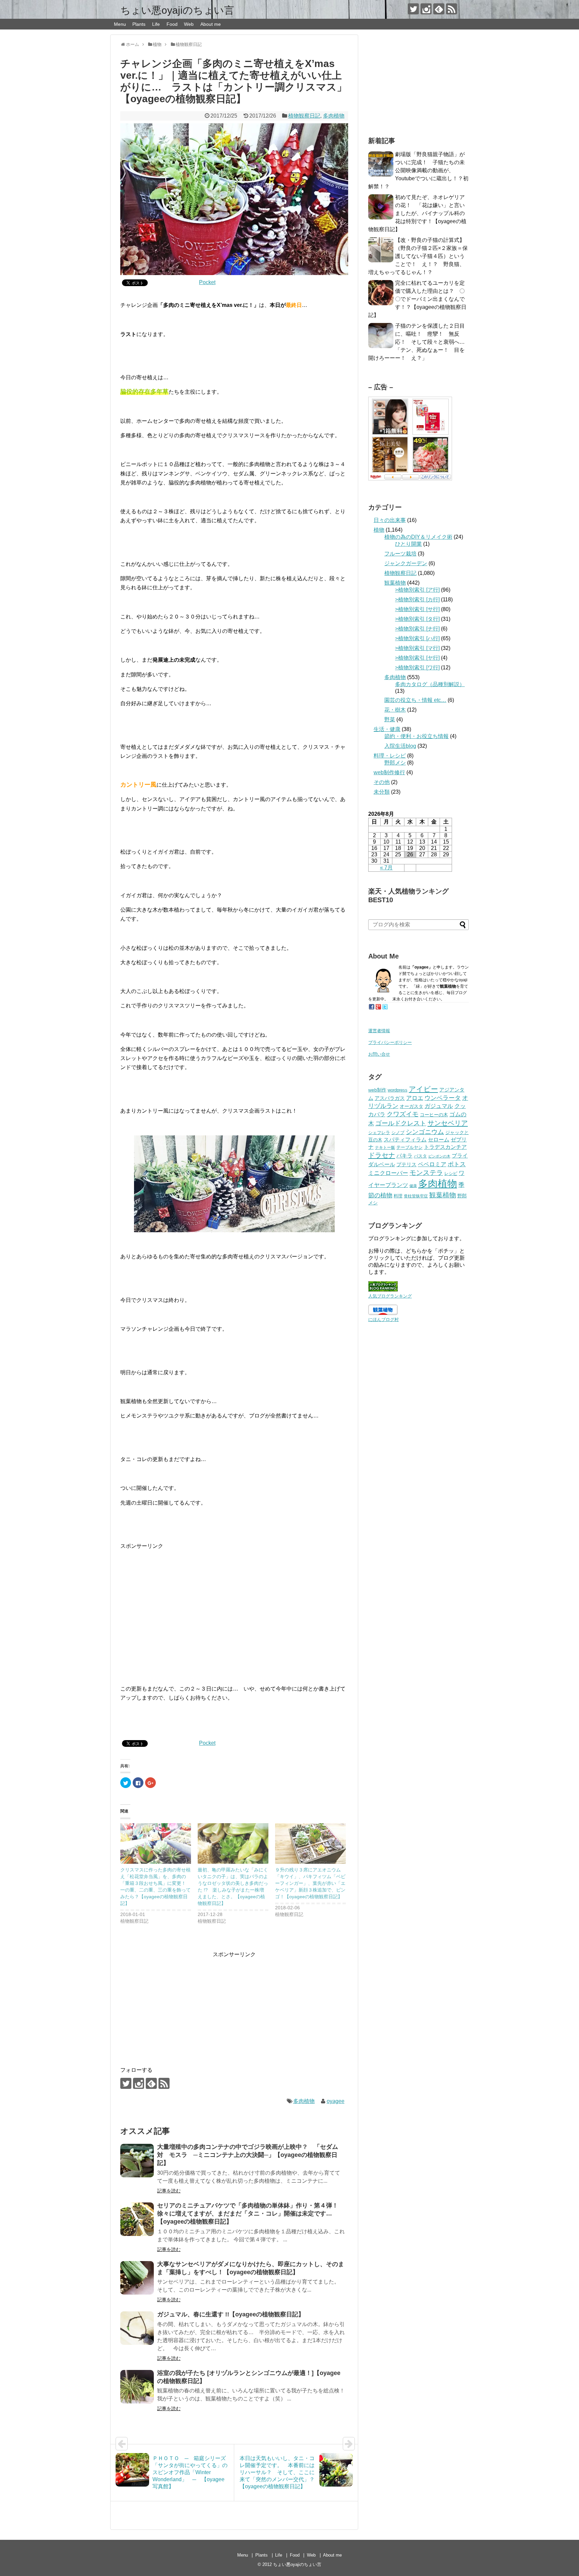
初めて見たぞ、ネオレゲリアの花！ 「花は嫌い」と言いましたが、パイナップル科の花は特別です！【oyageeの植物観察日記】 (417, 213)
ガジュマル (439, 1106)
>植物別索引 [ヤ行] (417, 658)
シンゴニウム (425, 1132)
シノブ (398, 1133)
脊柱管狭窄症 (416, 1196)
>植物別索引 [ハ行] (417, 638)
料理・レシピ (390, 756)
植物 (379, 530)
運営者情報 (379, 1031)
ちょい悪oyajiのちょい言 (177, 10)
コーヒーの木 (434, 1115)
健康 (413, 1186)
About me (211, 24)
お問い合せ (379, 1054)
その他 (382, 782)
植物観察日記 (304, 116)
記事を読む (169, 2191)
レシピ (451, 1173)
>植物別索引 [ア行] (417, 590)
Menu (120, 24)
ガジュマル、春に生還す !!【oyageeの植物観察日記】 (231, 2314)
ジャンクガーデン (406, 563)
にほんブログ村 (383, 1319)
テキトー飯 (385, 1147)
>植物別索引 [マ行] (417, 648)
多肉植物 (334, 116)
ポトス (457, 1164)
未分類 (382, 792)
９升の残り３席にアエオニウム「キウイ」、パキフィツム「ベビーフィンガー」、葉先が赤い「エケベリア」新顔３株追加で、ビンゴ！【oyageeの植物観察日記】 (310, 1883)
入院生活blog (400, 746)
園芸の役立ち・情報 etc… (415, 700)
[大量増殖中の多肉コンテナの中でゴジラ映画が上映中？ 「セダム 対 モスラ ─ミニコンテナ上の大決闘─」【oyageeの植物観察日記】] (137, 2161)
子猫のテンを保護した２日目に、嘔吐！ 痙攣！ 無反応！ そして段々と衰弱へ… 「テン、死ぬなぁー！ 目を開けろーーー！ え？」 (419, 342)
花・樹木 (395, 710)
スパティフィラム (405, 1140)
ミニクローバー (388, 1173)
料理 (398, 1196)
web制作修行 (389, 772)
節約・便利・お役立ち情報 (416, 736)
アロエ (415, 1098)
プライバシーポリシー (390, 1042)
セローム (439, 1139)
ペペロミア (432, 1164)
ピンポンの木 (439, 1156)
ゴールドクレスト (401, 1123)
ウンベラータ (443, 1098)
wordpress (398, 1090)
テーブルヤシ (409, 1147)
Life (156, 24)
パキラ (404, 1155)
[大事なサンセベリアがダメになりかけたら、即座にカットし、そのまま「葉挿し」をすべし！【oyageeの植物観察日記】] (137, 2278)
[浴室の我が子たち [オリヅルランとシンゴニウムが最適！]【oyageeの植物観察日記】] (137, 2387)
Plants (139, 24)
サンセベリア (448, 1123)
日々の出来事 (390, 520)
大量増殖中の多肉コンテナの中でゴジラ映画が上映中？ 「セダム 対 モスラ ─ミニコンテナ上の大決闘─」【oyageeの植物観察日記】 (251, 2155)
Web (189, 24)
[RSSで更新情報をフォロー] (452, 9)
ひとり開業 (408, 544)
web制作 (377, 1090)
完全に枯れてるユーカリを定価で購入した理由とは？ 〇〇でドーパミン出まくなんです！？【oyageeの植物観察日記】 (417, 299)
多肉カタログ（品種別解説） (430, 684)
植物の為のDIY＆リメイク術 (418, 537)
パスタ (420, 1156)
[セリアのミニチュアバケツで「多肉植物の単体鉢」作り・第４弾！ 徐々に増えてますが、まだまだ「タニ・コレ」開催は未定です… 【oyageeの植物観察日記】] (137, 2219)
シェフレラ (379, 1133)
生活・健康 (387, 729)
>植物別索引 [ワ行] (417, 668)
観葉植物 (395, 583)
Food (172, 24)
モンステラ (426, 1173)
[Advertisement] (234, 1603)
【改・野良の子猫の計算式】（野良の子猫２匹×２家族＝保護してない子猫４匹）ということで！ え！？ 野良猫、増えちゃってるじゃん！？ (418, 256)
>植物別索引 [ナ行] (417, 629)
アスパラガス (390, 1098)
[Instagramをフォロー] (426, 9)
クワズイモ (403, 1114)
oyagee (336, 2101)
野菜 (390, 719)
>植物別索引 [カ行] (417, 600)
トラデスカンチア (445, 1147)
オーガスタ (411, 1106)
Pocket (207, 282)
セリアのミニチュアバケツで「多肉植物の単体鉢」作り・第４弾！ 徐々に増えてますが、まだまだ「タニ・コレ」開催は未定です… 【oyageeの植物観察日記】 (251, 2214)
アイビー (423, 1089)
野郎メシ (395, 763)
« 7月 (386, 868)
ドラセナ (382, 1155)
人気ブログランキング (390, 1296)
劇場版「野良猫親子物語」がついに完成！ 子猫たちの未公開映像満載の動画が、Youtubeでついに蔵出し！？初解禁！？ (418, 170)
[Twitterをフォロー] (413, 9)
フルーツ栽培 (400, 554)
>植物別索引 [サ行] (417, 609)
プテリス (406, 1164)
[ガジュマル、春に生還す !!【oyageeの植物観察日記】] (137, 2328)
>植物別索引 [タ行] (417, 619)
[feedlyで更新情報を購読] (439, 9)
